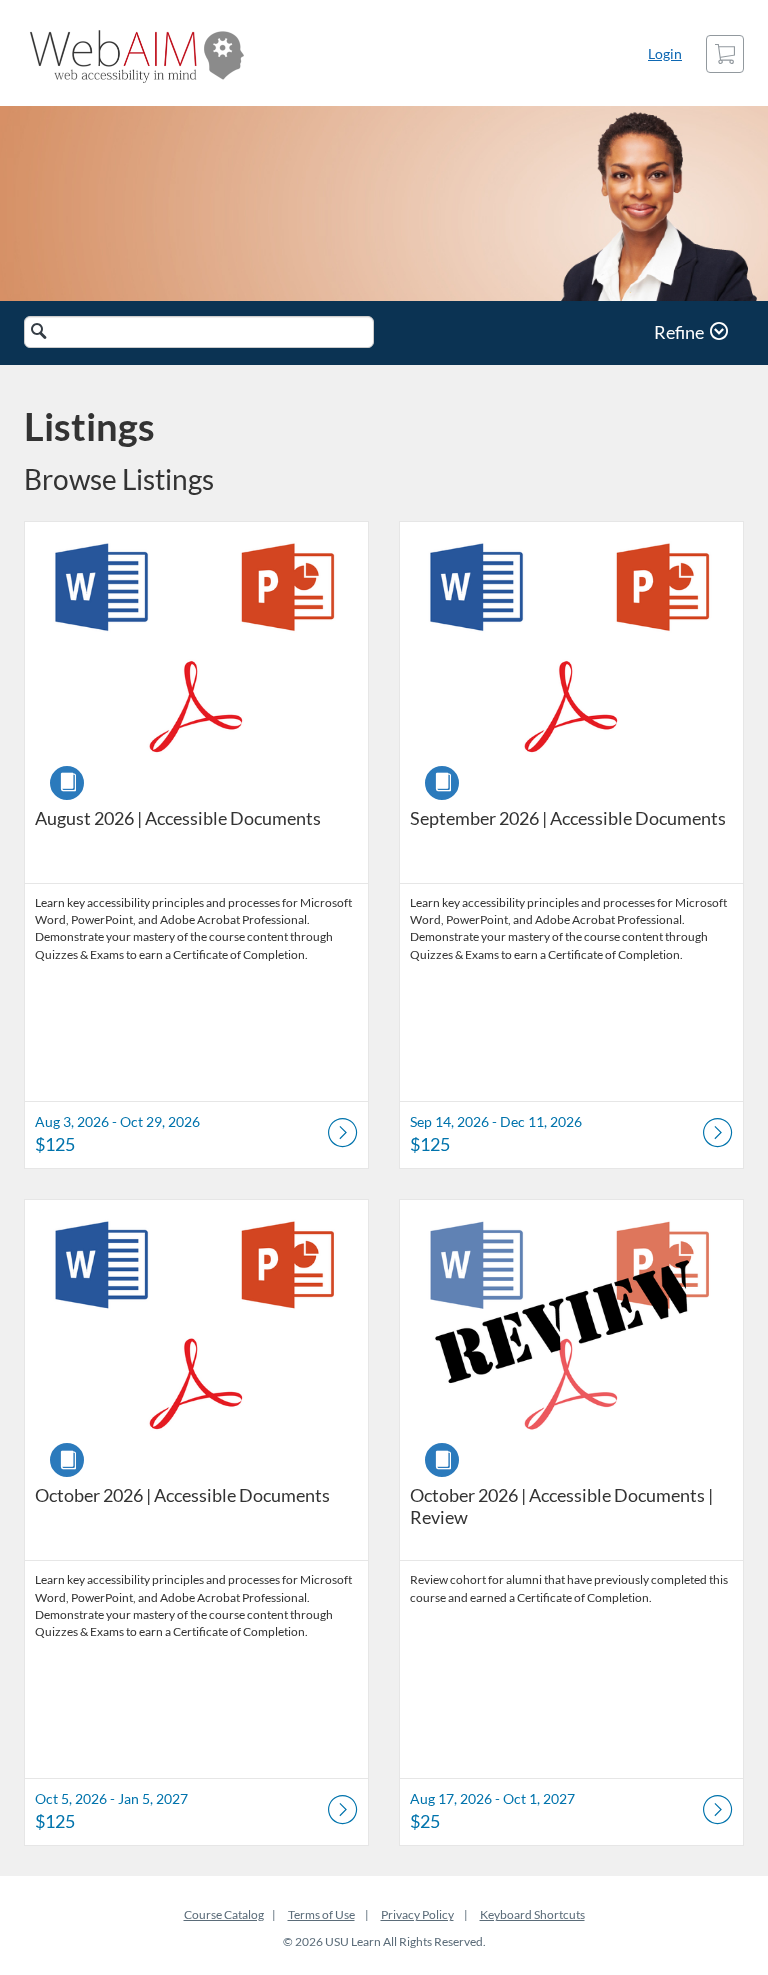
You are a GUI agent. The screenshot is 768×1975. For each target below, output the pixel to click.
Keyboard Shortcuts (532, 1914)
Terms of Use (321, 1914)
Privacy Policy (417, 1914)
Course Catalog (224, 1914)
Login (665, 53)
